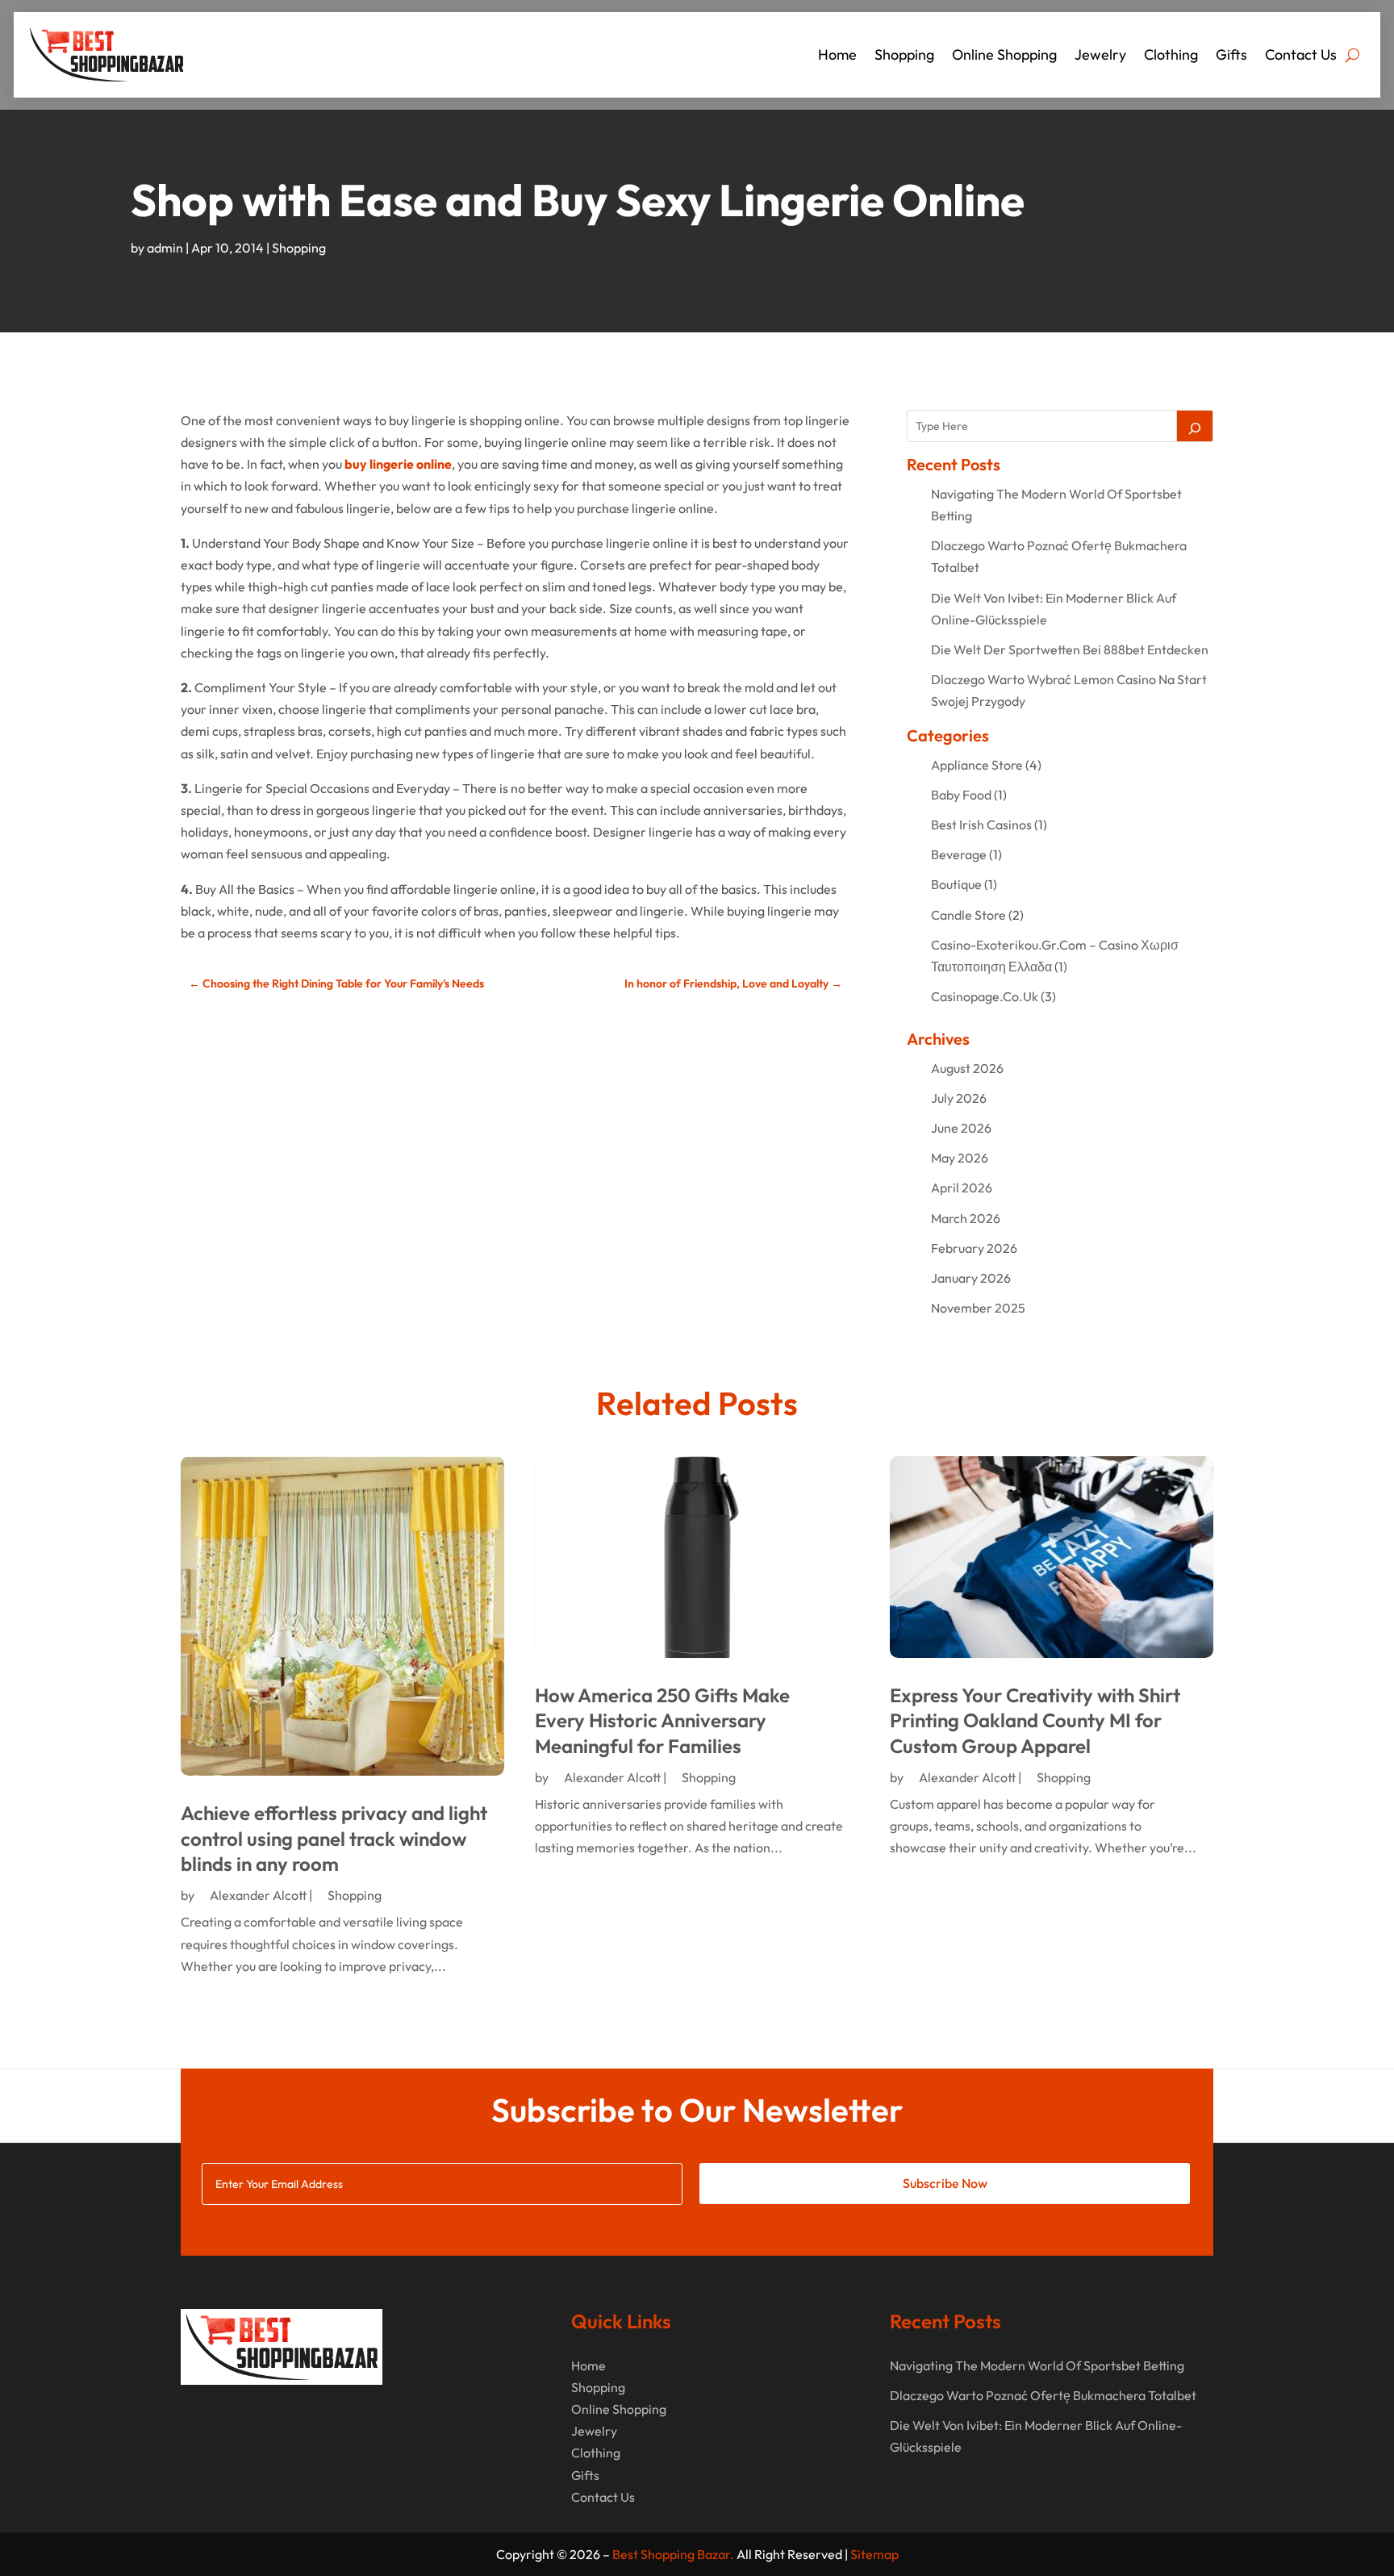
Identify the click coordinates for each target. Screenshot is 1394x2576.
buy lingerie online (398, 464)
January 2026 (971, 1278)
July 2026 (959, 1098)
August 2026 (967, 1068)
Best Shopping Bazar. (673, 2554)
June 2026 (961, 1128)
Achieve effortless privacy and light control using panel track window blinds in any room (334, 1838)
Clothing (1171, 54)
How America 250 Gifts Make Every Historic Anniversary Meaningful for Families (662, 1720)
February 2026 (974, 1248)
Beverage (959, 854)
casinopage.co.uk (985, 996)
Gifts (1231, 54)
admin (165, 248)
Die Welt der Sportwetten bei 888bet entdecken (1070, 649)
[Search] (1195, 426)
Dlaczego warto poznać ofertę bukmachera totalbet (1043, 2395)
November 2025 (978, 1308)
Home (837, 54)
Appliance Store (977, 765)
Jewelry (1100, 54)
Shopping (904, 54)
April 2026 (962, 1188)
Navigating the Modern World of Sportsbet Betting (1037, 2365)
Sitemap (874, 2554)
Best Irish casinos (981, 825)
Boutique (956, 884)
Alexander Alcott (258, 1895)
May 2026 (960, 1158)
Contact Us (1301, 54)
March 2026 (966, 1218)
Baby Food (961, 795)
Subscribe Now (945, 2183)
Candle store (968, 915)
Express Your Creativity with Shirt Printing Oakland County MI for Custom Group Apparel (1035, 1720)
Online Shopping (1004, 54)
